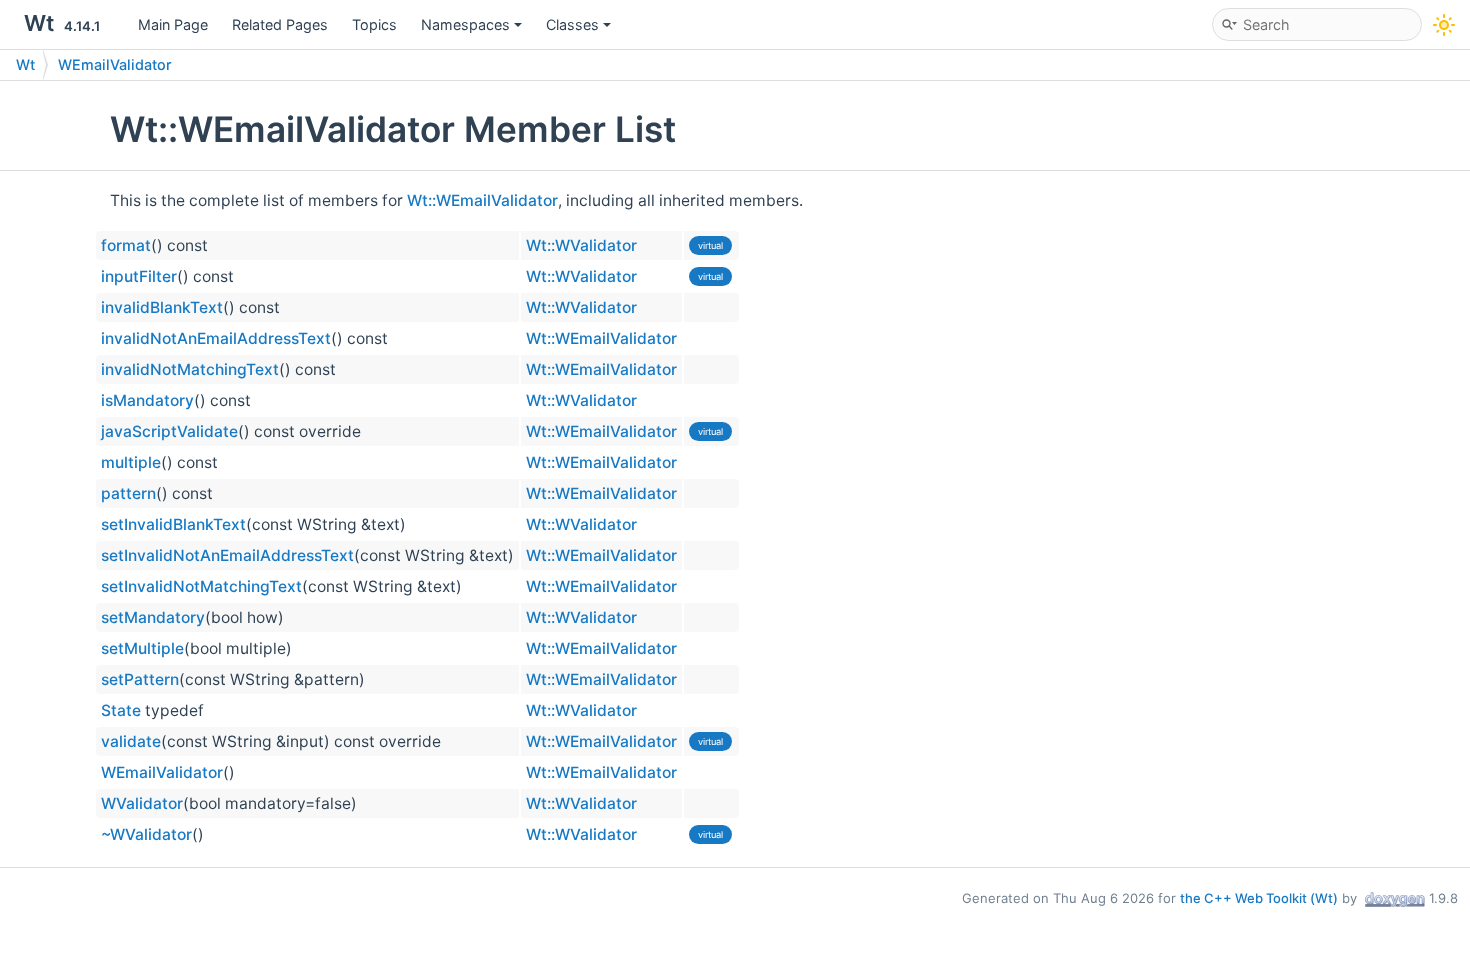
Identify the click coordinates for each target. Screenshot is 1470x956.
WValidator (142, 803)
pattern (128, 493)
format (126, 245)
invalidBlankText (162, 307)
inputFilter (139, 276)
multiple (131, 462)
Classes (572, 24)
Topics (374, 24)
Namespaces (465, 24)
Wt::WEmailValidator (482, 200)
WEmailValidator (115, 64)
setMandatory (153, 617)
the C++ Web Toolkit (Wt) (1259, 898)
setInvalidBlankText (173, 524)
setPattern (140, 679)
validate (131, 741)
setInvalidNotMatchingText (201, 586)
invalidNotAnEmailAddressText (216, 338)
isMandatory (147, 400)
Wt (25, 64)
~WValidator (146, 834)
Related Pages (280, 24)
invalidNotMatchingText (190, 369)
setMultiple (142, 648)
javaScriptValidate (169, 431)
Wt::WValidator (581, 245)
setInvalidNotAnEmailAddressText (227, 555)
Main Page (173, 24)
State (121, 710)
